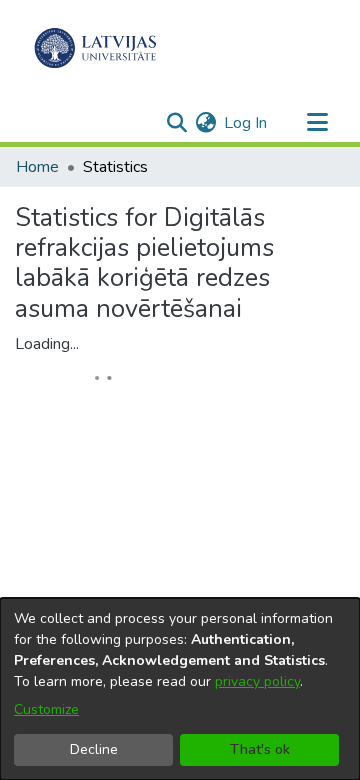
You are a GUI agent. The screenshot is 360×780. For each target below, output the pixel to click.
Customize (46, 709)
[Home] (95, 48)
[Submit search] (176, 123)
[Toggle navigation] (317, 123)
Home (37, 167)
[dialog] (180, 689)
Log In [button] (246, 123)
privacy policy (257, 681)
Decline (94, 749)
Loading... (47, 344)
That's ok (260, 749)
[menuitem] (205, 123)
